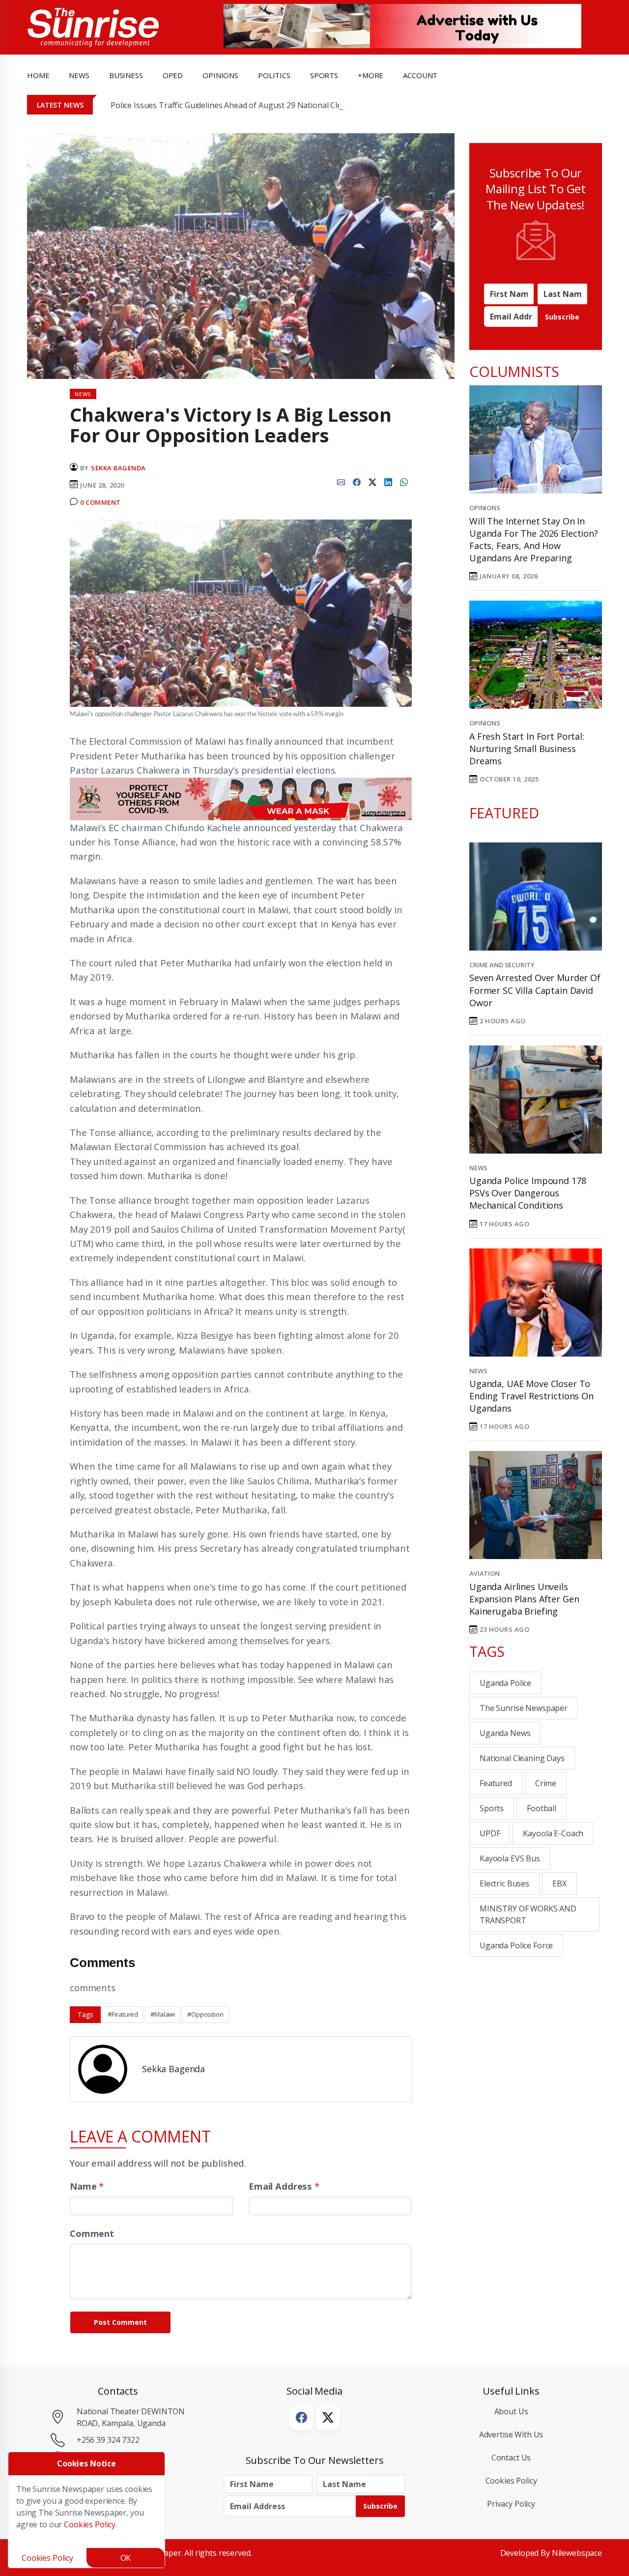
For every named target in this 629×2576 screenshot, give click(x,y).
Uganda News (505, 1733)
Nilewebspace (577, 2553)
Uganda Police (505, 1683)
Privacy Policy (511, 2504)
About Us (511, 2411)
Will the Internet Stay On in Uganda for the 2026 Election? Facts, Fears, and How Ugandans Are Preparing (534, 540)
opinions (220, 75)
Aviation (485, 1573)
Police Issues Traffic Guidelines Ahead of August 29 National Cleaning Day (244, 105)
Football (542, 1808)
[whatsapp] (404, 481)
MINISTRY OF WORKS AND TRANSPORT (528, 1914)
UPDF (490, 1833)
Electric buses (504, 1883)
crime (546, 1783)
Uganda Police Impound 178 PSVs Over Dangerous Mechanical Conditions (528, 1193)
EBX (559, 1883)
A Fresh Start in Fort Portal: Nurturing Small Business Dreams (527, 749)
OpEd (173, 75)
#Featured (123, 2014)
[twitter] (372, 481)
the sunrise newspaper (524, 1708)
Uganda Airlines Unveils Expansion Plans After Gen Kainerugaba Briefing (524, 1599)
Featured (496, 1783)
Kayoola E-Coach (553, 1833)
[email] (341, 481)
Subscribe (562, 317)
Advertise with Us (511, 2434)
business (126, 75)
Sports (324, 75)
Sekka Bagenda (118, 468)
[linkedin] (388, 481)
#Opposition (205, 2014)
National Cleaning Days (522, 1758)
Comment (92, 2233)
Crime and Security (502, 965)
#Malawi (163, 2014)
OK (126, 2558)
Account (420, 75)
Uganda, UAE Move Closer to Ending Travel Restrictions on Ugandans (531, 1396)
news (79, 75)
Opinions (485, 508)
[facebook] (357, 481)
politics (274, 75)
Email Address (284, 2186)
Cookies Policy (511, 2481)
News (478, 1168)
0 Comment (100, 502)
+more (371, 75)
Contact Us (511, 2458)
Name (87, 2186)
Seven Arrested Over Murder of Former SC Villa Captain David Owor (535, 990)
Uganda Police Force (516, 1945)
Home (38, 75)
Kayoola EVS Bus (510, 1858)
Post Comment (120, 2322)
